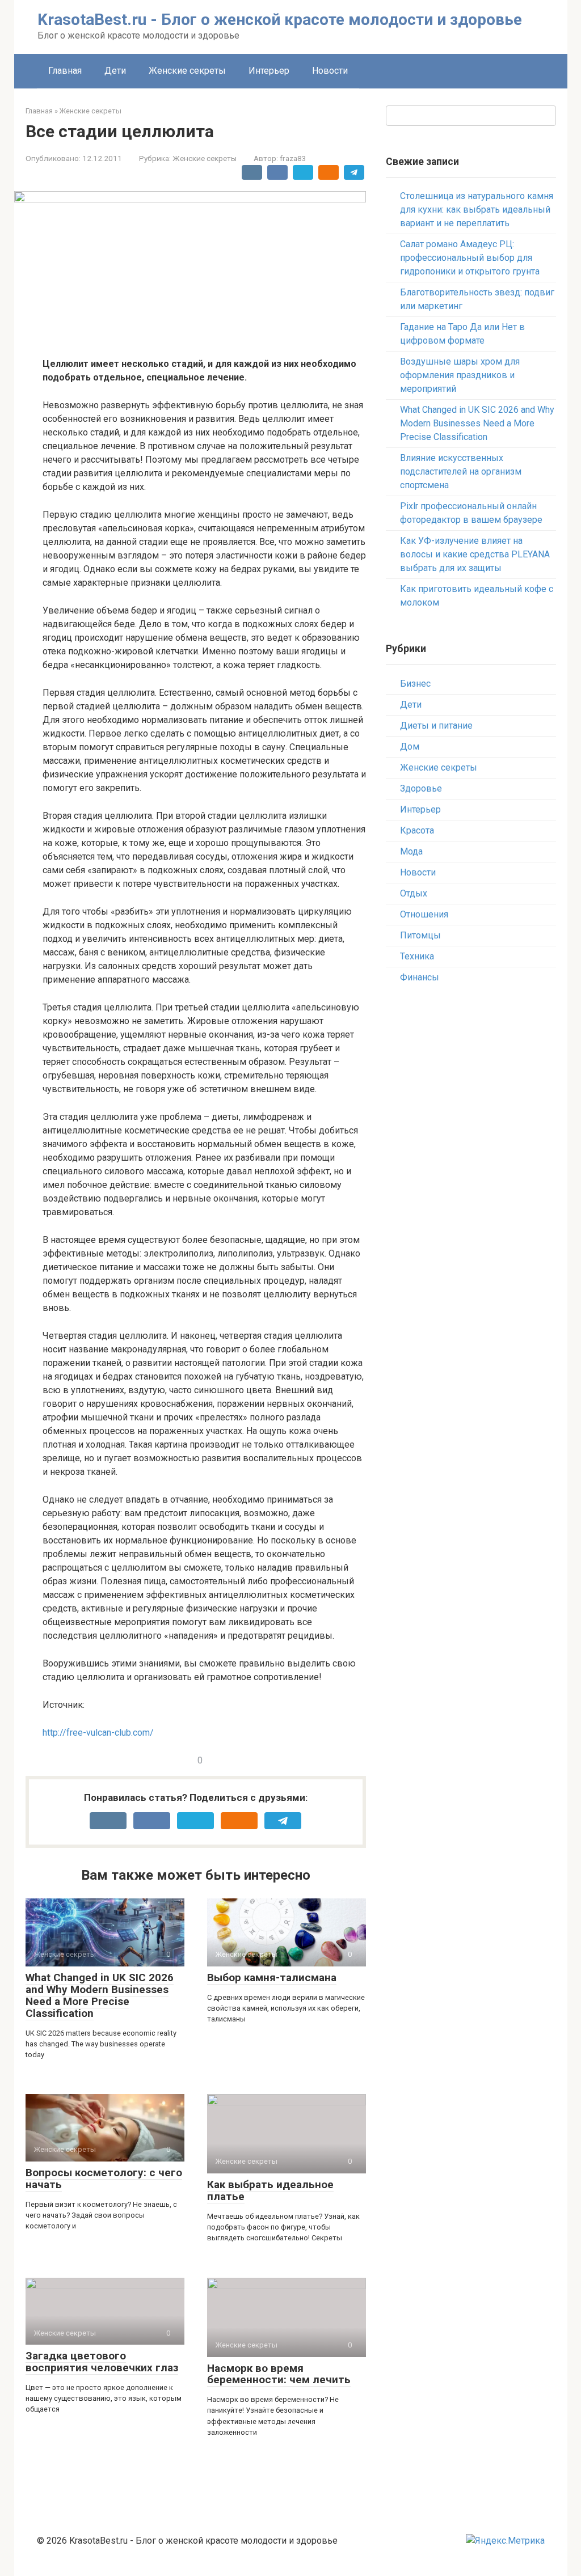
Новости (330, 71)
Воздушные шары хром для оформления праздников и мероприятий (460, 375)
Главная (65, 71)
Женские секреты (187, 71)
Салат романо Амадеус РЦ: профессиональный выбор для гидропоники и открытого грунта (470, 258)
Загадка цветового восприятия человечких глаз (102, 2362)
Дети (115, 71)
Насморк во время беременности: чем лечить (279, 2374)
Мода (411, 851)
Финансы (420, 977)
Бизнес (415, 684)
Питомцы (420, 935)
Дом (410, 746)
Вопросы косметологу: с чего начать (104, 2179)
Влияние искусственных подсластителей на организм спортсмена (461, 471)
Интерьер (269, 71)
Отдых (414, 893)
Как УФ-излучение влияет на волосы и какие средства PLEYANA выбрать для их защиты (475, 554)
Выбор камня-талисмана (272, 1978)
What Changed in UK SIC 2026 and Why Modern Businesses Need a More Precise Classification (100, 1995)
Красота (417, 830)
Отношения (424, 914)
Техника (417, 956)
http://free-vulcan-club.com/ (98, 1733)
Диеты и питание (436, 726)
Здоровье (421, 788)
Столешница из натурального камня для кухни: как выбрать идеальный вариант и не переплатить (477, 210)
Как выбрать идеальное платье (270, 2190)
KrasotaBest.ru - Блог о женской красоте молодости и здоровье (280, 20)
